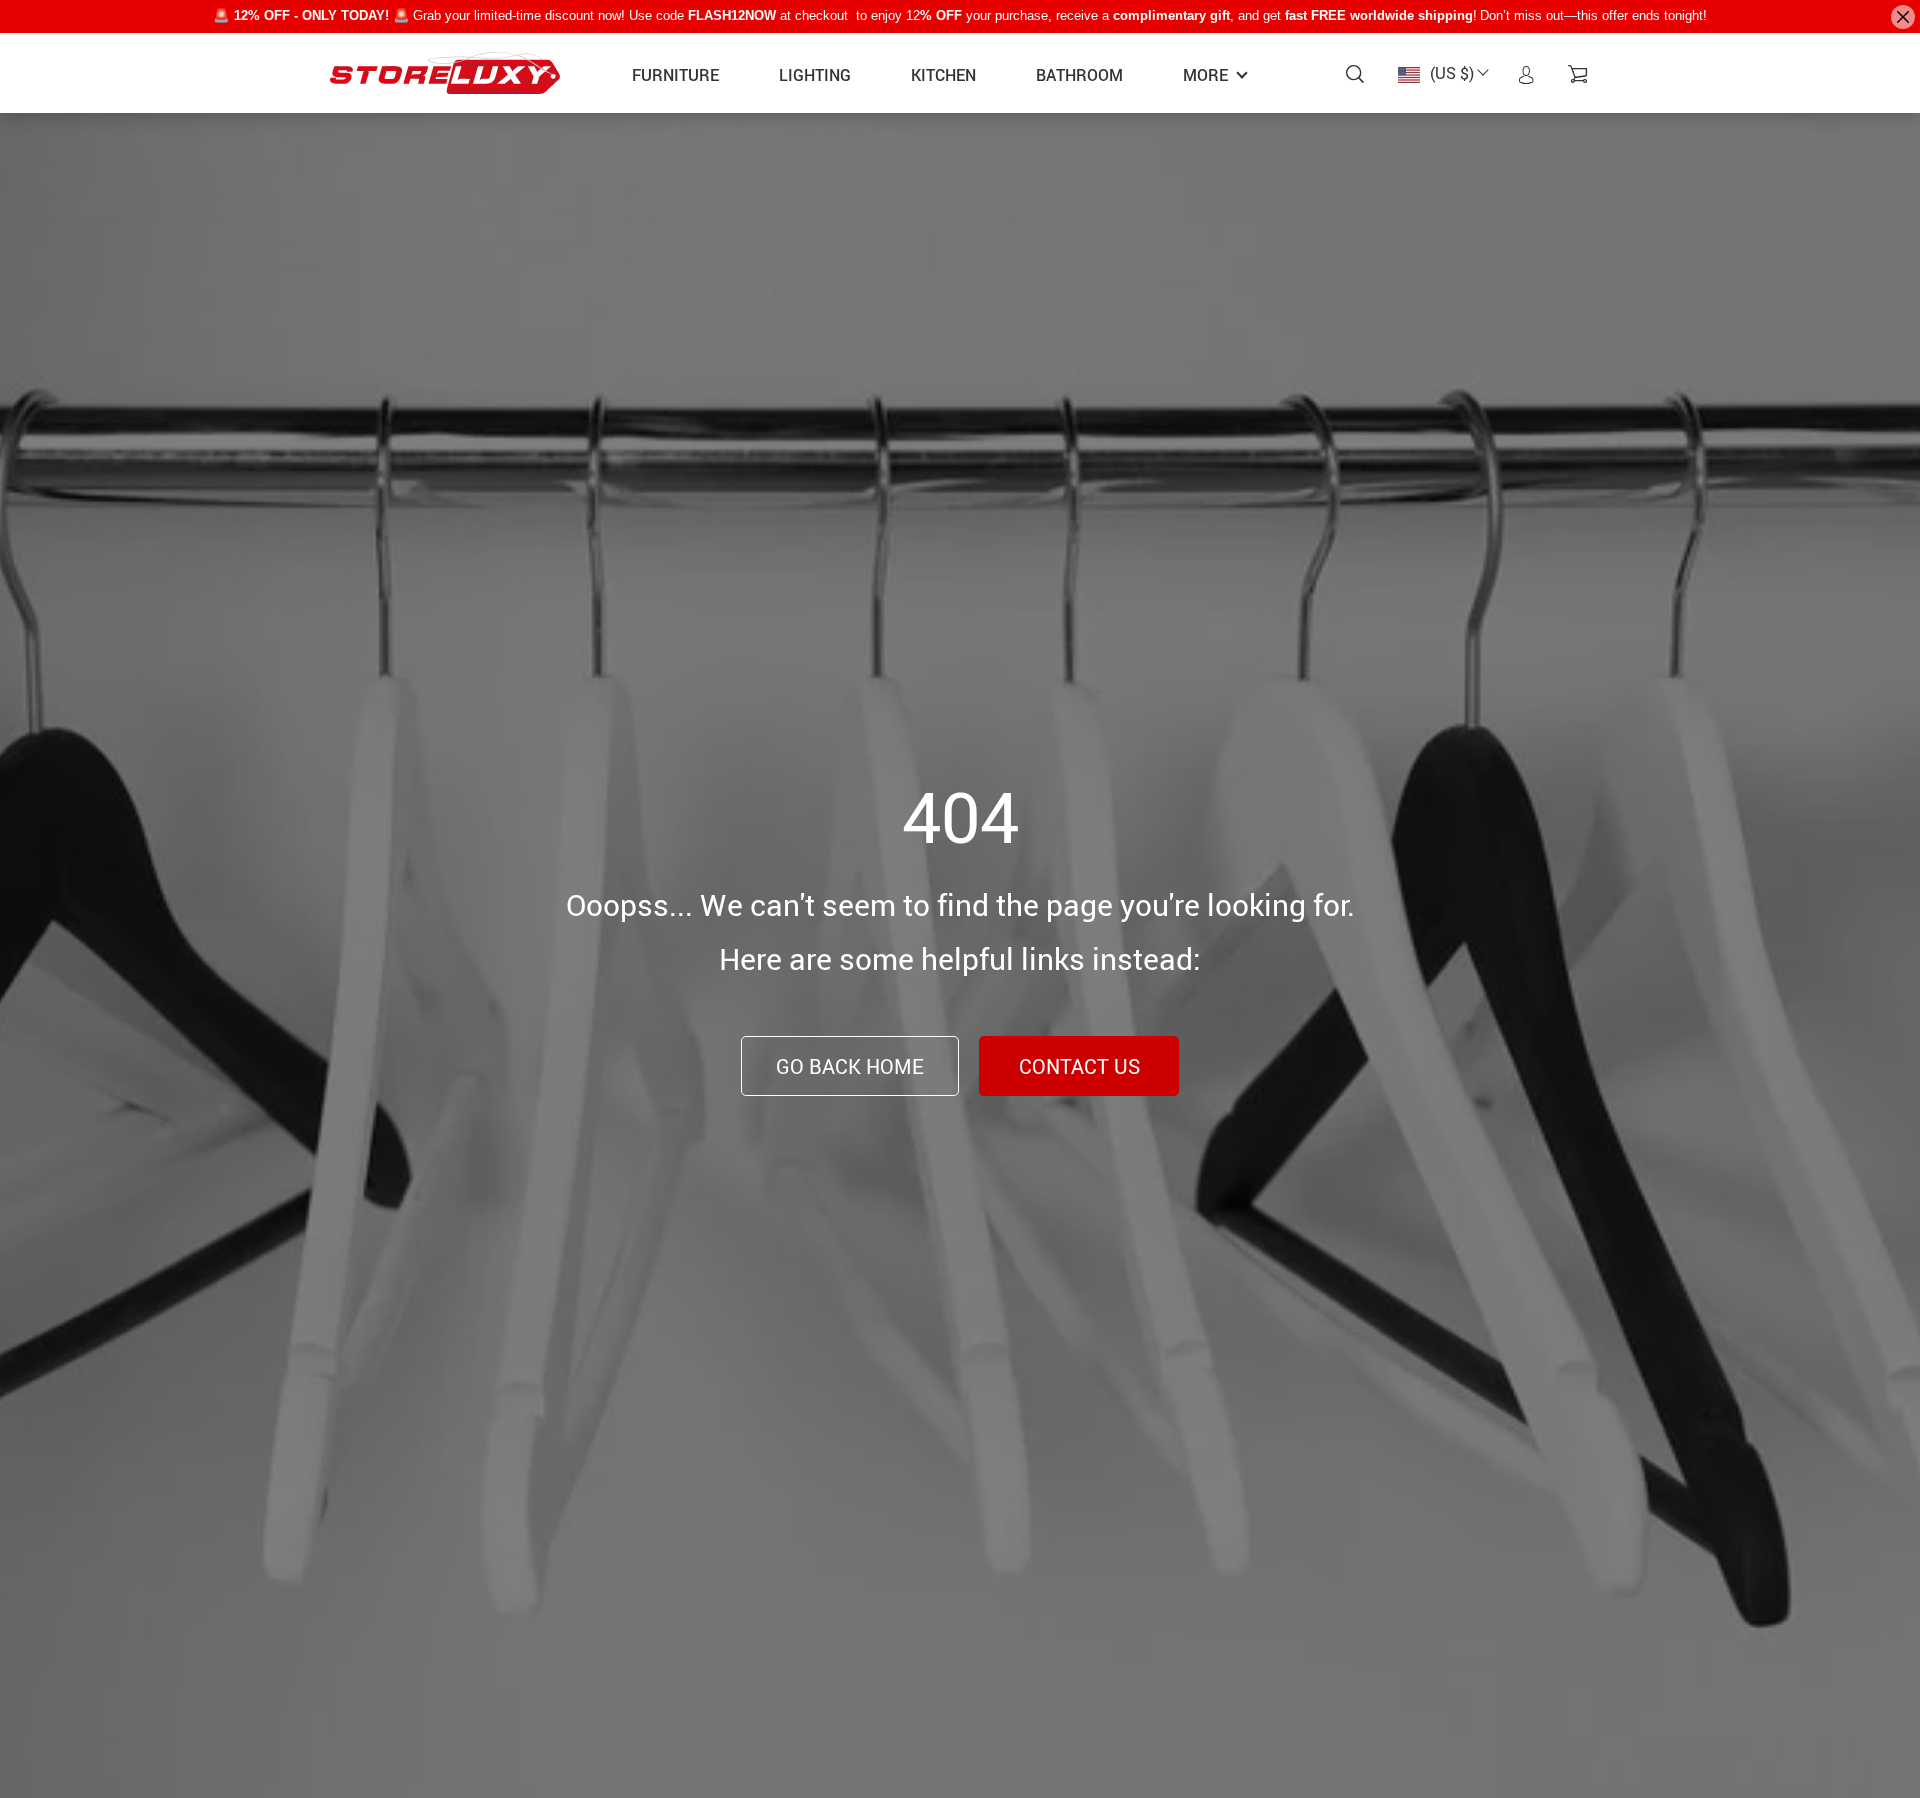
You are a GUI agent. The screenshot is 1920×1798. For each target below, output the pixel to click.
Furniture (675, 75)
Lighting (815, 75)
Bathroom (1079, 75)
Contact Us (1079, 1066)
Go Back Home (850, 1066)
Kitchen (943, 75)
